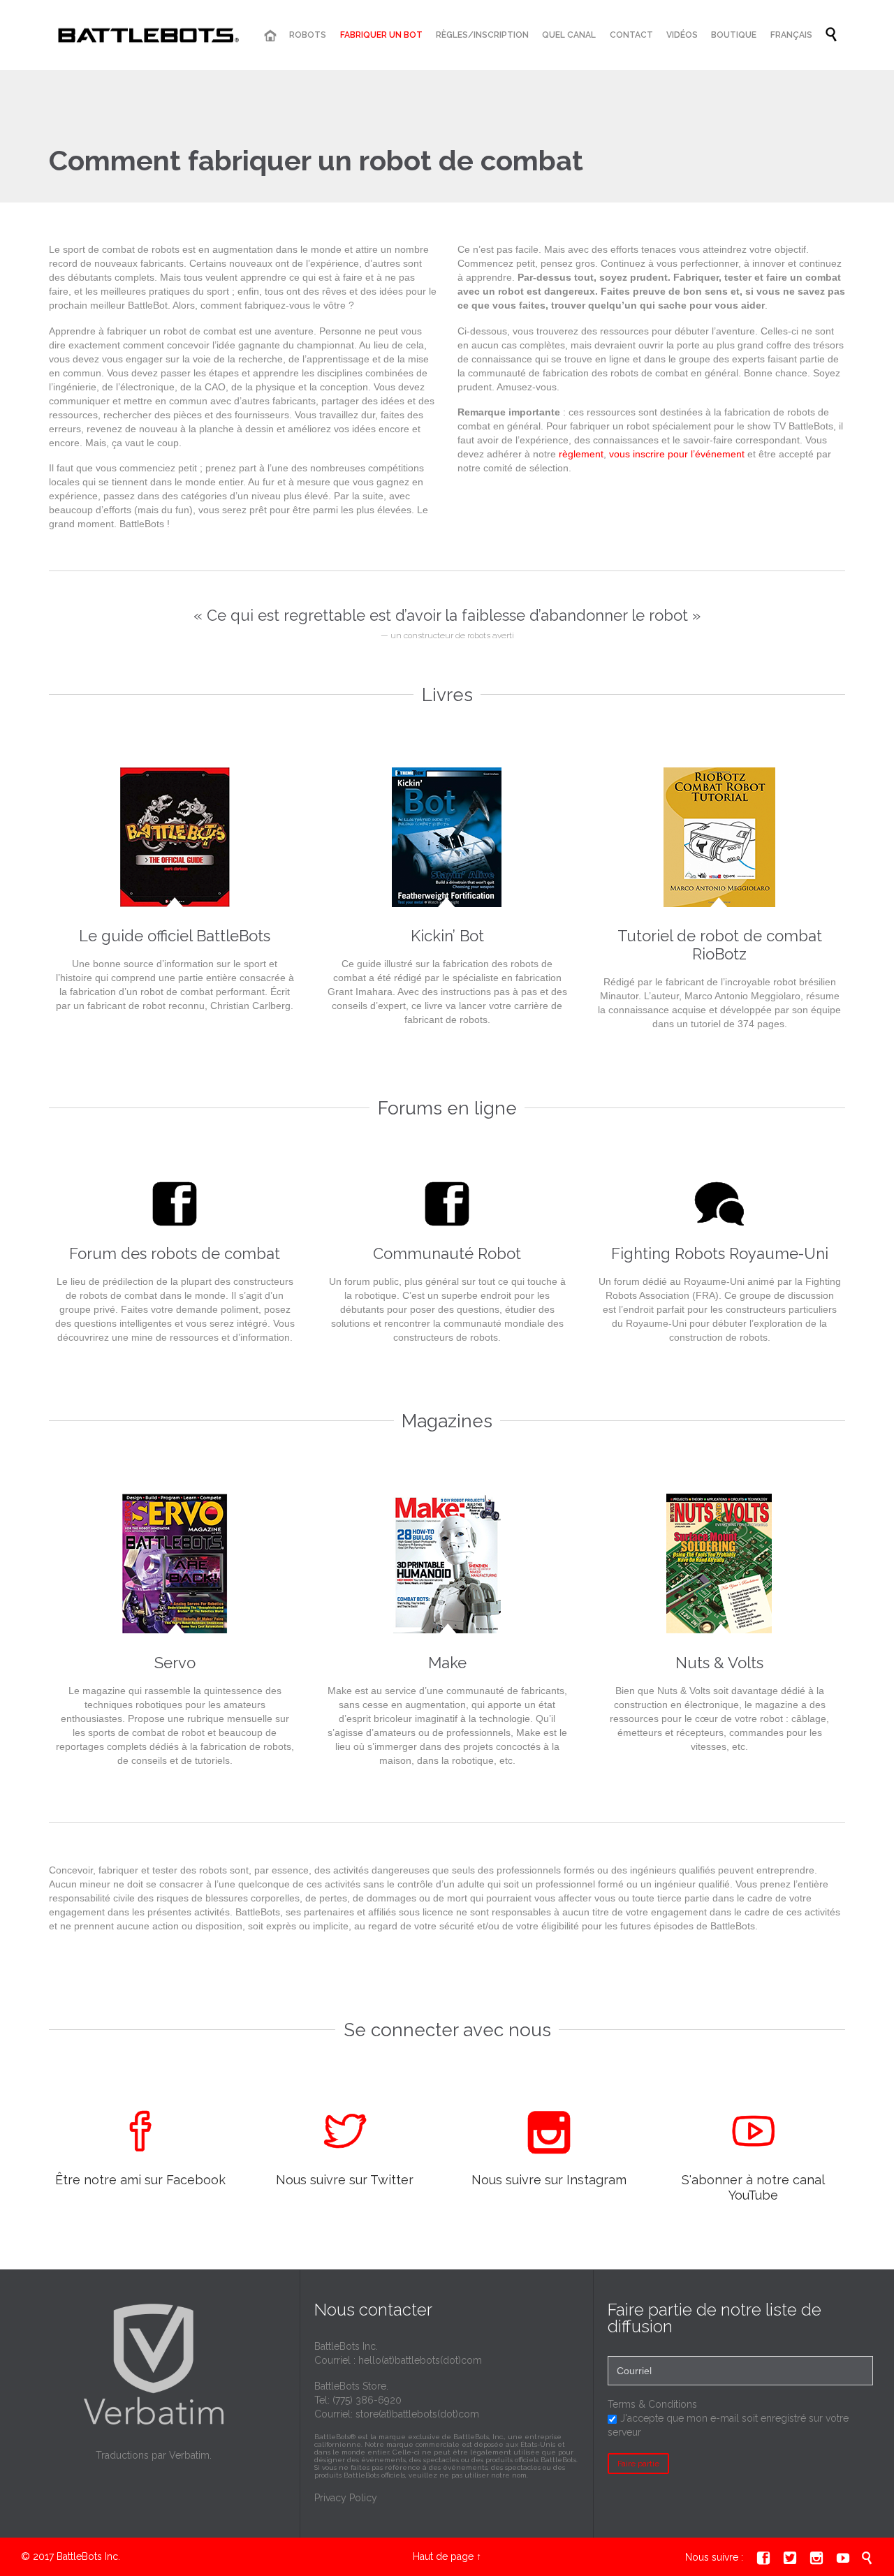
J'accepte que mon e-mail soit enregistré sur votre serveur (728, 2425)
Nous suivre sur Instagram (549, 2180)
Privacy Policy (346, 2498)
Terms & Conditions (652, 2404)
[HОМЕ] (270, 36)
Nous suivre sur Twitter (345, 2180)
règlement (581, 454)
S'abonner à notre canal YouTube (753, 2187)
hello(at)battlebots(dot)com (420, 2360)
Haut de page (443, 2556)
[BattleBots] (146, 35)
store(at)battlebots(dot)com (417, 2414)
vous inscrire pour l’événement (677, 454)
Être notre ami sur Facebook (140, 2180)
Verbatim (189, 2455)
